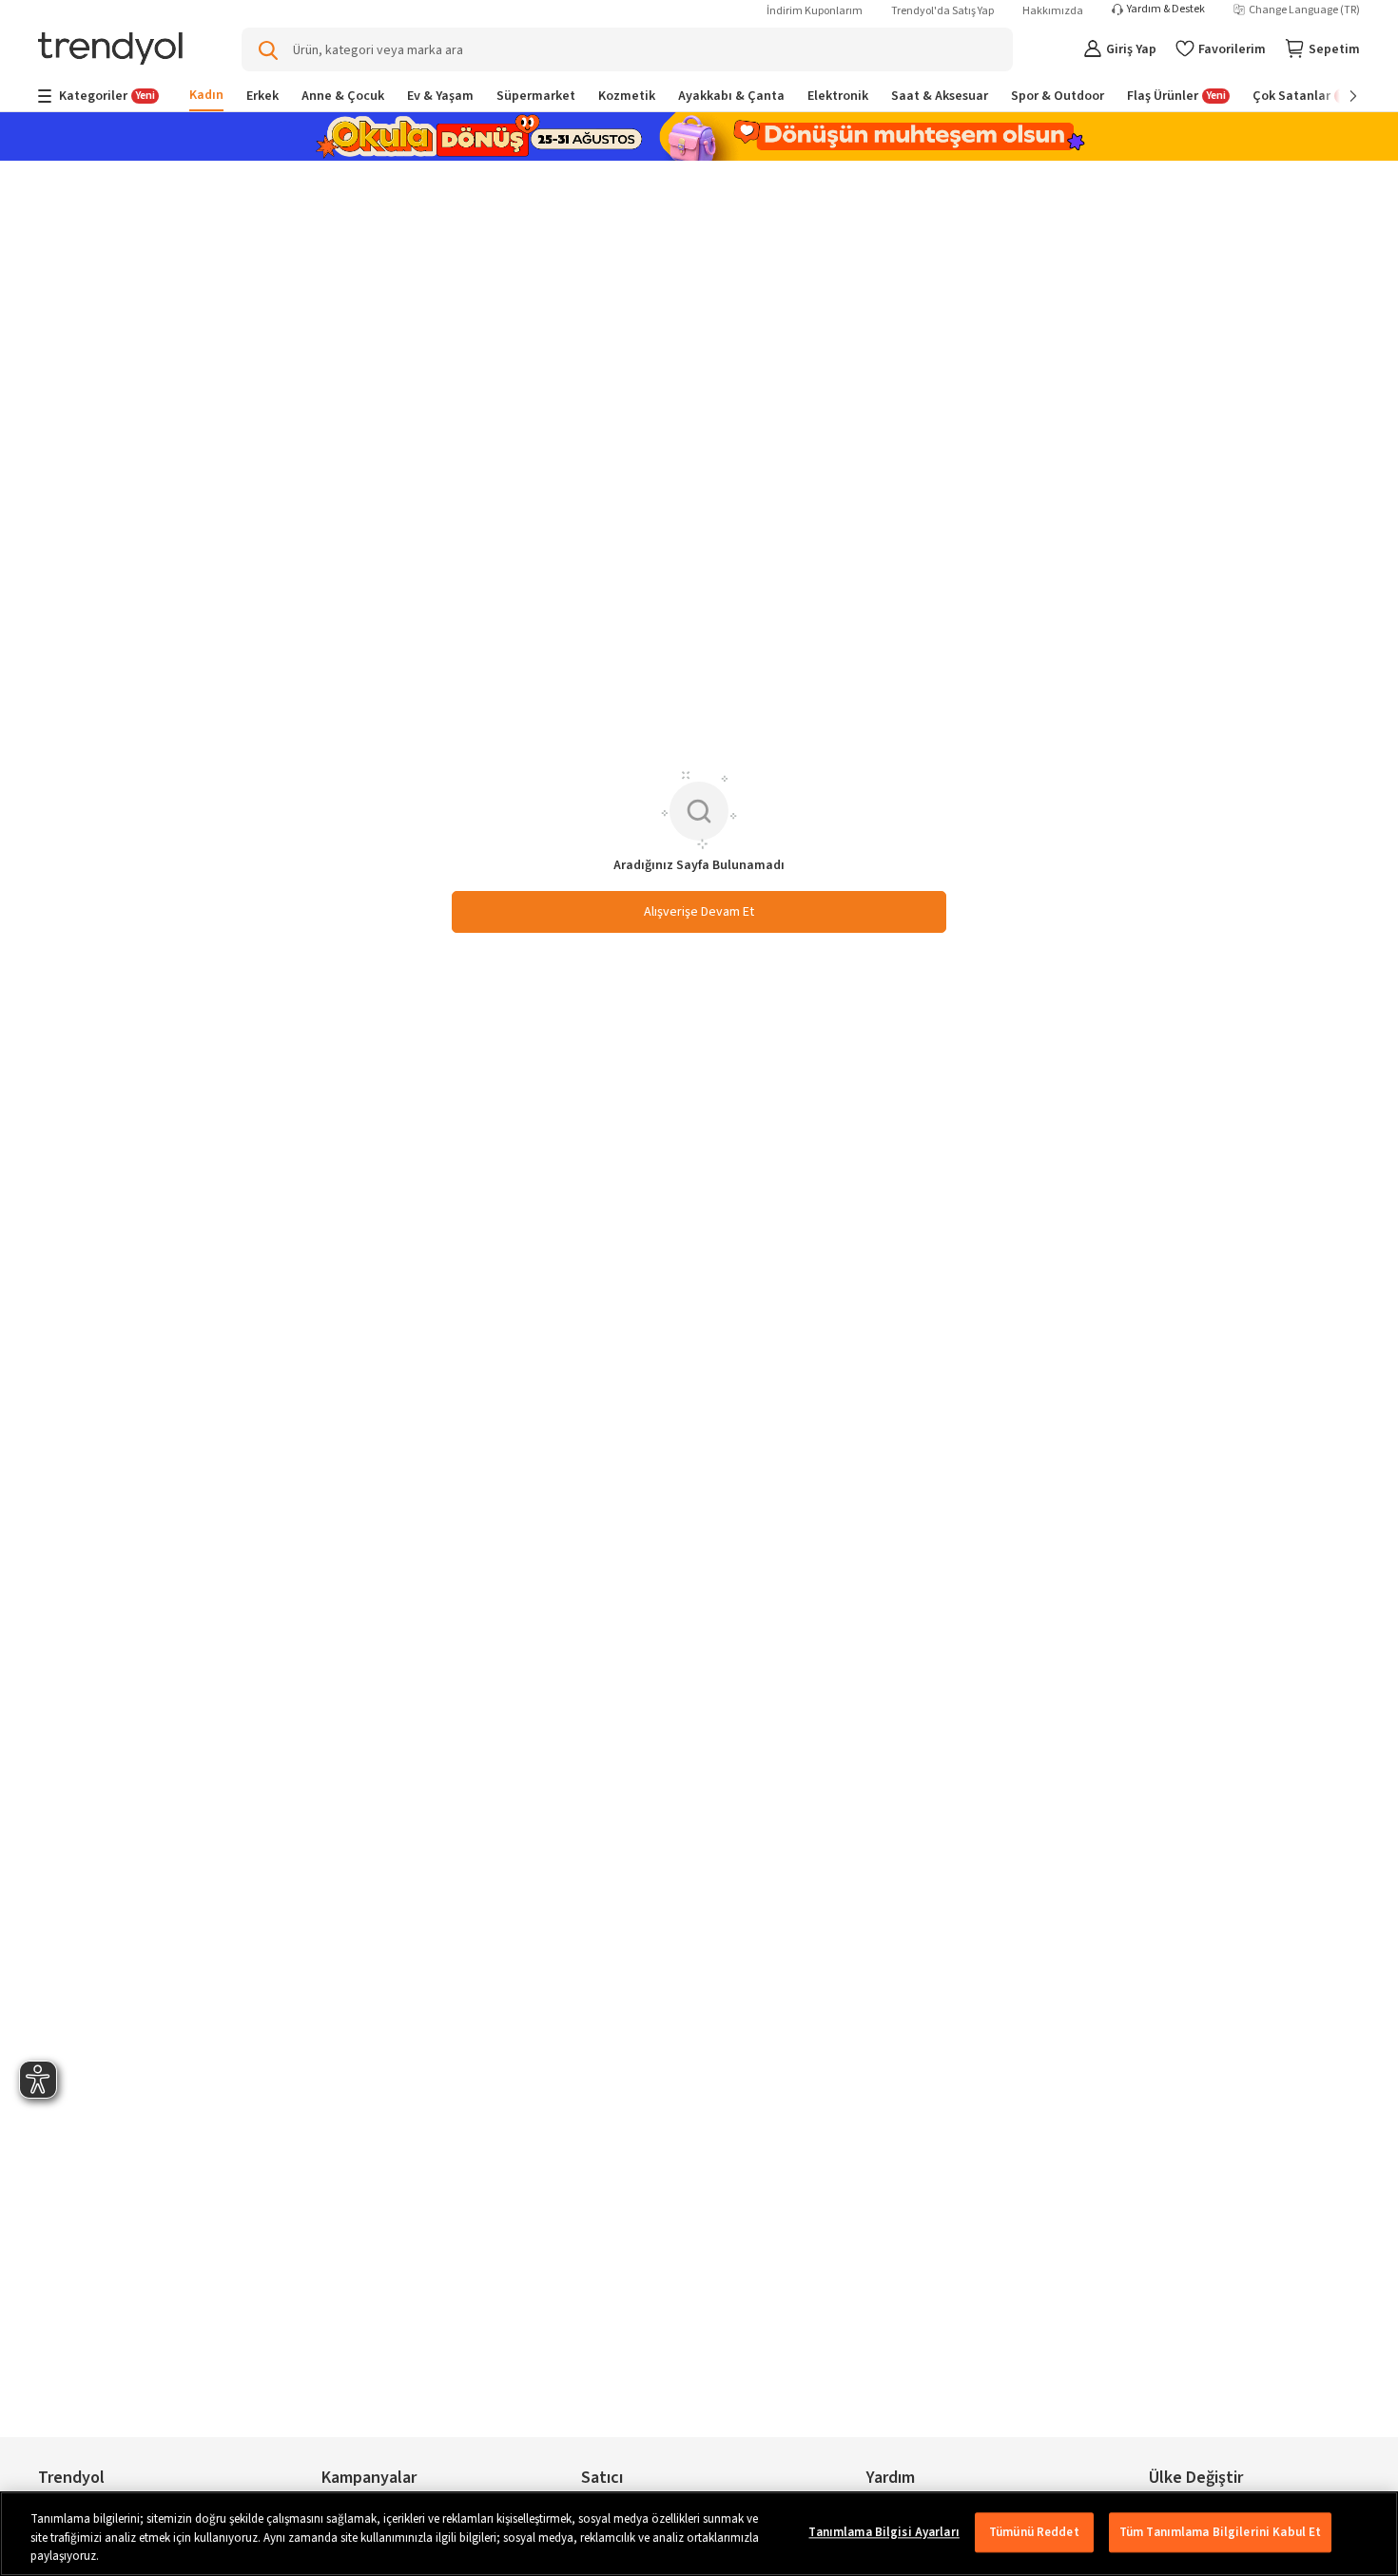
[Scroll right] (1340, 96)
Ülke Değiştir (1196, 2478)
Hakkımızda (1053, 11)
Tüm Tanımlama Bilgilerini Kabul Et (1220, 2532)
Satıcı (602, 2478)
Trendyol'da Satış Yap (942, 11)
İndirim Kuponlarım (815, 11)
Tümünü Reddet (1034, 2532)
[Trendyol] (110, 50)
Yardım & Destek (1166, 10)
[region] (699, 2534)
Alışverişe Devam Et (699, 912)
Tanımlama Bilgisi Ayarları (883, 2532)
